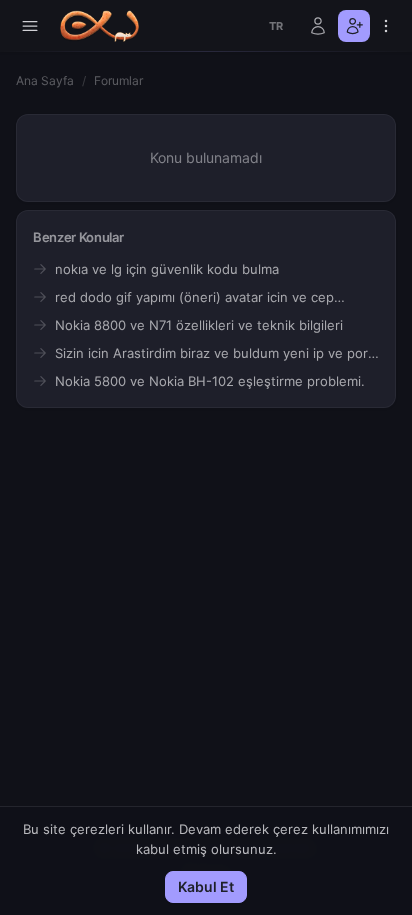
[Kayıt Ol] (354, 26)
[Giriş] (318, 26)
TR (276, 26)
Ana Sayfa (45, 80)
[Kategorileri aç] (30, 26)
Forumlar (118, 80)
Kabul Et (206, 886)
